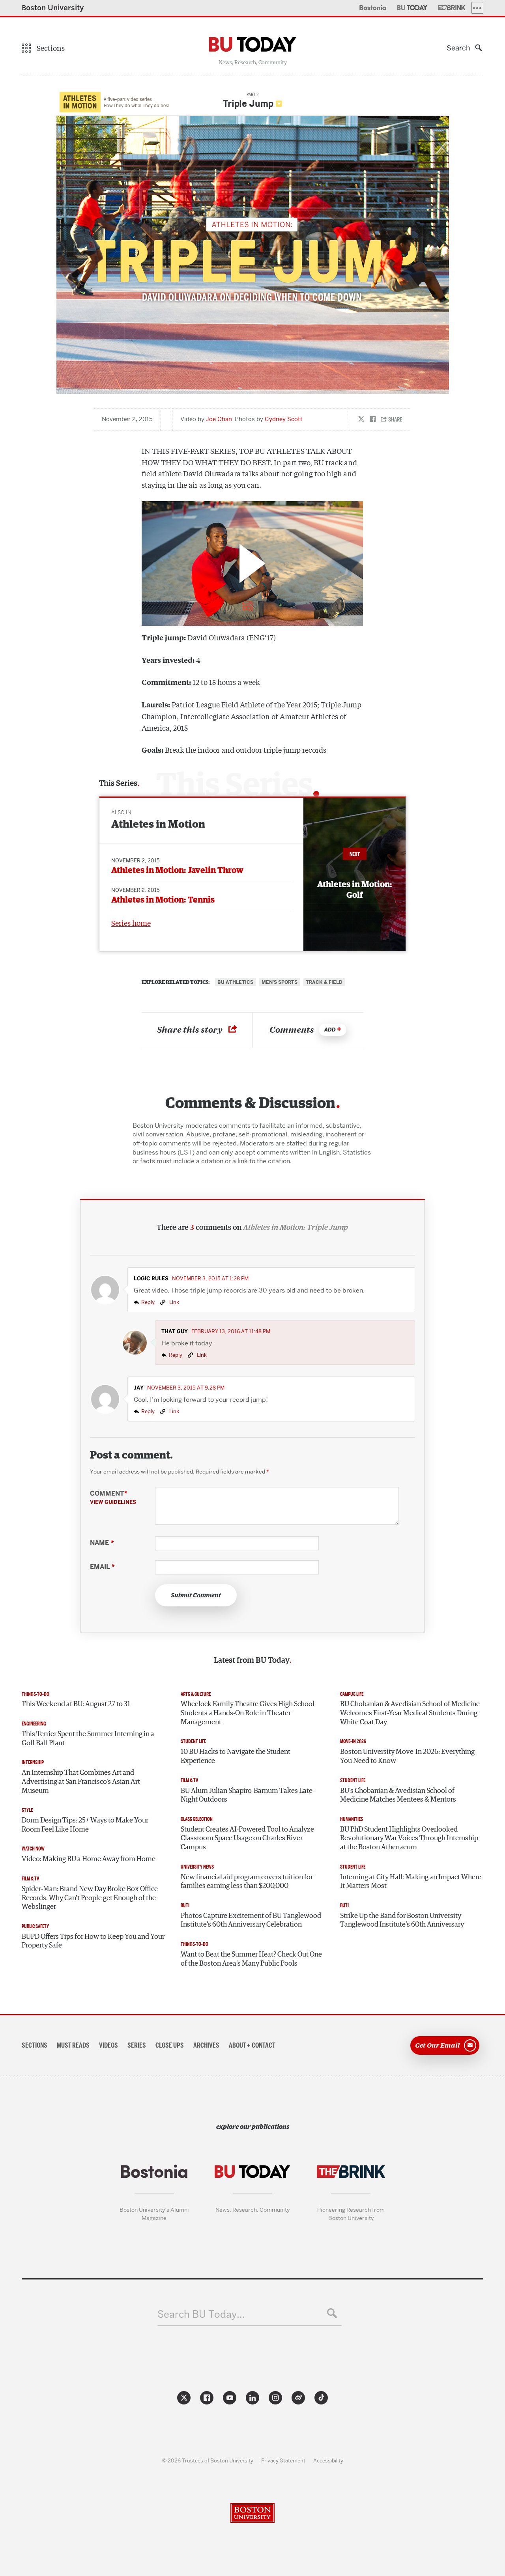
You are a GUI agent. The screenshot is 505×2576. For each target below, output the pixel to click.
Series (137, 2045)
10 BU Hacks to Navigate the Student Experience (236, 1756)
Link (174, 1302)
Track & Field (324, 982)
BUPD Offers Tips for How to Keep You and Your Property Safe (93, 1941)
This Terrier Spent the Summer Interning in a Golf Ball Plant (88, 1739)
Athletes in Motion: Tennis (163, 900)
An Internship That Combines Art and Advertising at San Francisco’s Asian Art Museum (81, 1782)
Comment (113, 1498)
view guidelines (113, 1502)
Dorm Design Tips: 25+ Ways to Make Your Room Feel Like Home (85, 1825)
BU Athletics (235, 982)
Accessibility (328, 2460)
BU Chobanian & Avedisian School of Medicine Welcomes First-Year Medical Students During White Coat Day (410, 1713)
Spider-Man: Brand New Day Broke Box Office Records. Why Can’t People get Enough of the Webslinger (90, 1898)
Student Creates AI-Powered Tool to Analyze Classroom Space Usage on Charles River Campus (247, 1838)
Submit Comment (196, 1595)
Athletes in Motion (158, 825)
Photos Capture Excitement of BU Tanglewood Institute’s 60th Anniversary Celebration (251, 1920)
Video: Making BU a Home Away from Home (89, 1859)
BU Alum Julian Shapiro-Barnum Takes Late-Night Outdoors (248, 1795)
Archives (206, 2045)
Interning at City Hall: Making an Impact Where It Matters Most (411, 1882)
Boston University (53, 8)
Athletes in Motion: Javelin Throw (177, 870)
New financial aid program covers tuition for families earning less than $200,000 (247, 1882)
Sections (35, 2045)
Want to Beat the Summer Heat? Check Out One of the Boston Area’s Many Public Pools (251, 1959)
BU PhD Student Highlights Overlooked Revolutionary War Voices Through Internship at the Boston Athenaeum (409, 1838)
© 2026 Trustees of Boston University (208, 2460)
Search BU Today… (201, 2314)
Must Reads (73, 2045)
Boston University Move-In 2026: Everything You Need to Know (407, 1756)
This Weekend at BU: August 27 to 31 (76, 1704)
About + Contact (252, 2045)
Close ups (170, 2045)
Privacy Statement (283, 2460)
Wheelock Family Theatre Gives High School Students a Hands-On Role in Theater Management (248, 1713)
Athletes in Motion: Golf (355, 890)
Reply (148, 1302)
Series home (131, 923)
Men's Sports (280, 982)
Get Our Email (438, 2045)
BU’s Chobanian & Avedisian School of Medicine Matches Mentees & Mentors (398, 1795)
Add (330, 1030)
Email (102, 1567)
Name (102, 1543)
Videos (108, 2045)
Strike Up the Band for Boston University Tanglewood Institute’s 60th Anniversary (402, 1920)
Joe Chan (219, 419)
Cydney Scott (284, 419)
